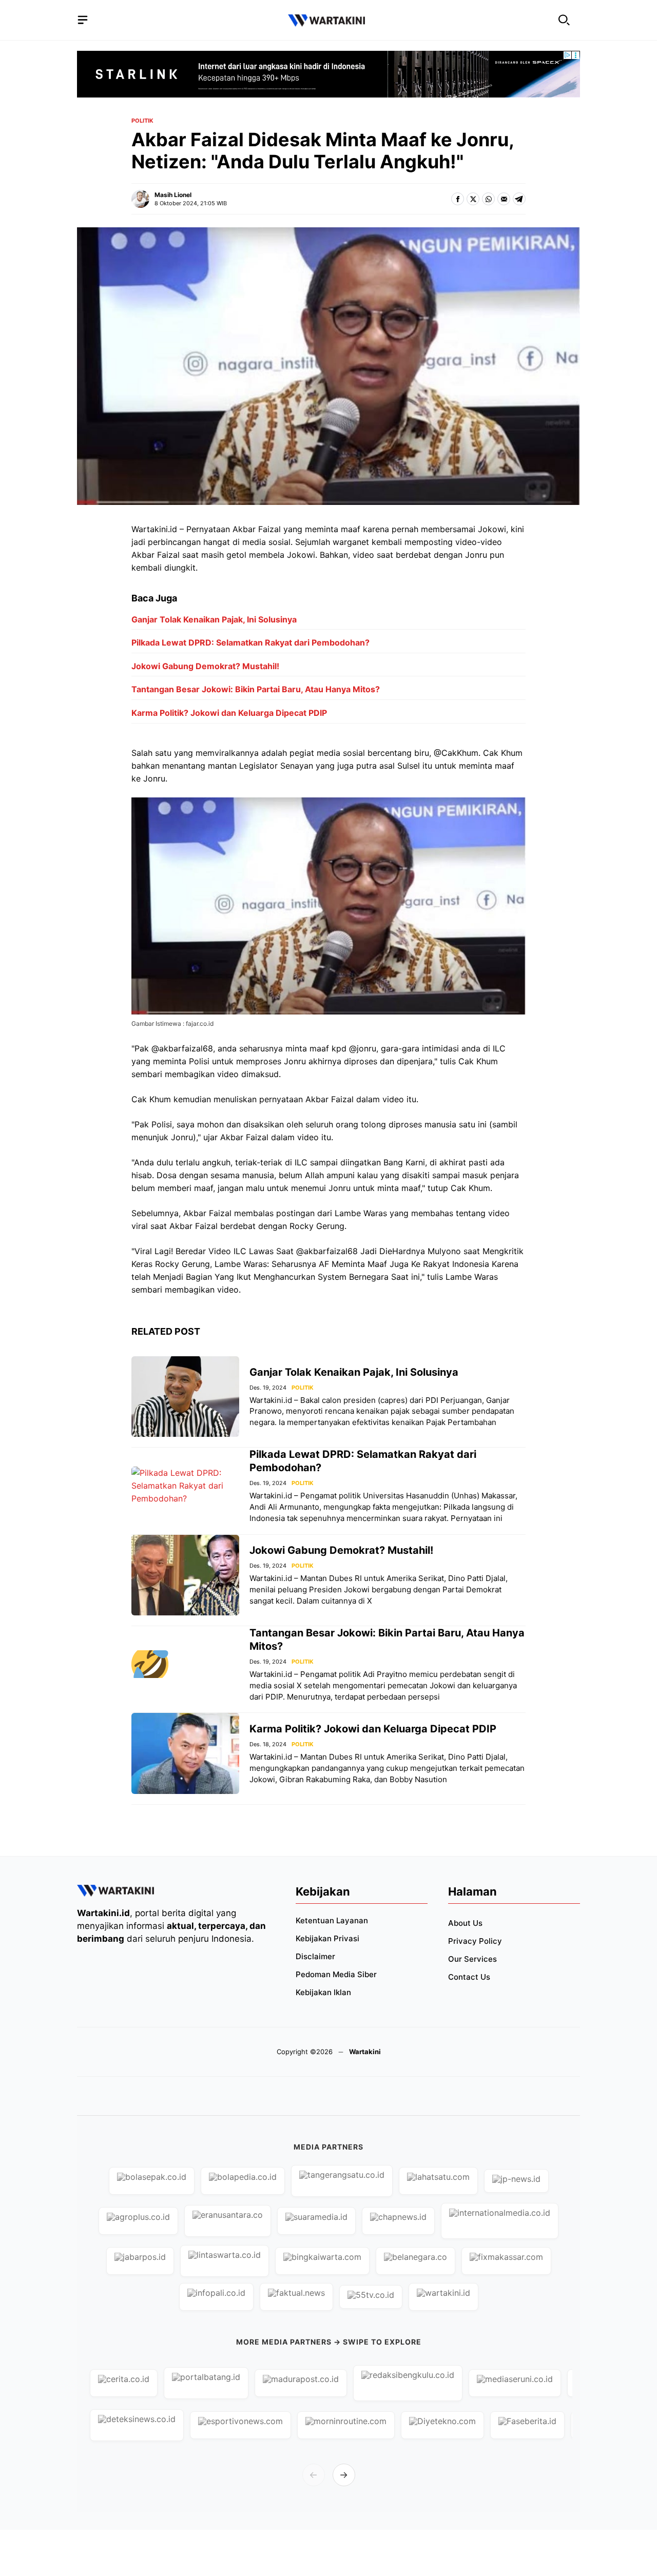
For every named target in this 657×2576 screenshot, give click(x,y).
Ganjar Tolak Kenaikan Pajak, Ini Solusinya (214, 619)
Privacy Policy (475, 1941)
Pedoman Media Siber (336, 1974)
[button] (564, 20)
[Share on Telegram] (519, 199)
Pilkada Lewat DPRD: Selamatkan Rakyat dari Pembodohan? (250, 642)
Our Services (472, 1959)
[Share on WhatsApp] (488, 199)
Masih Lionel (173, 195)
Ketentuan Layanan (332, 1920)
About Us (465, 1923)
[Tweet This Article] (473, 199)
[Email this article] (504, 199)
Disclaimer (315, 1956)
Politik (142, 121)
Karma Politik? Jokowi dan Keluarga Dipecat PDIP (229, 713)
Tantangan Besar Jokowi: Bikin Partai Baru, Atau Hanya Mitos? (256, 689)
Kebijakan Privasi (327, 1938)
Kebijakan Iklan (323, 1992)
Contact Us (469, 1977)
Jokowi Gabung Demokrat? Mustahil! (205, 666)
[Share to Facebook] (458, 199)
